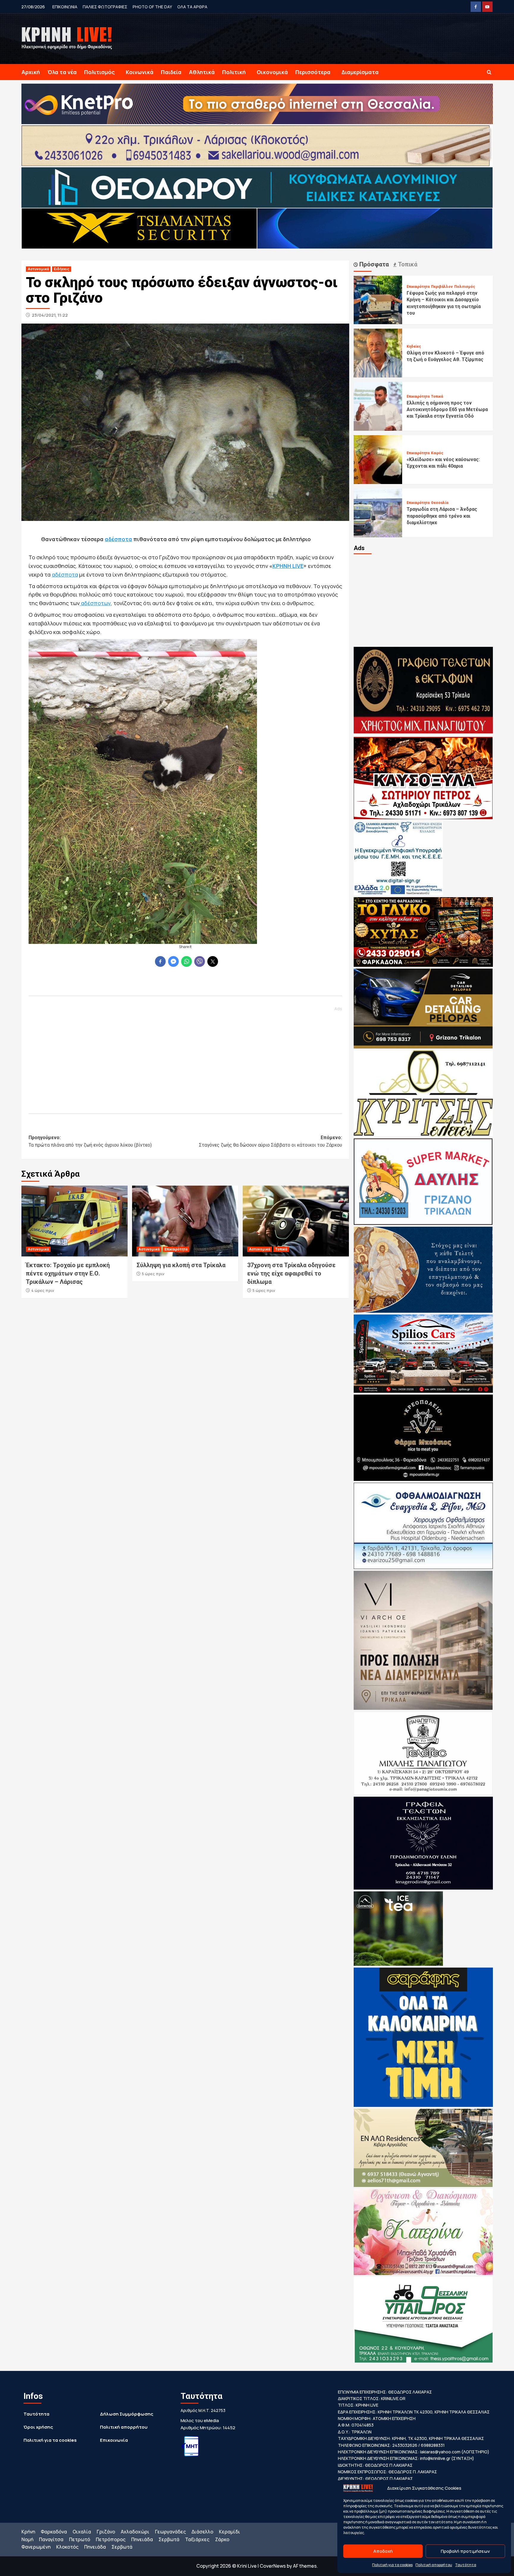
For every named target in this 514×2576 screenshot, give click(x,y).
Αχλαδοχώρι (135, 2532)
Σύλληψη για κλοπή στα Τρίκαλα (181, 1265)
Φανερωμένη (36, 2547)
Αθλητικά (202, 72)
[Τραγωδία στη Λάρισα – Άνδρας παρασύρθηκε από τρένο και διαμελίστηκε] (378, 512)
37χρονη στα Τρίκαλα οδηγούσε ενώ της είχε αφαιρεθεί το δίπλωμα (291, 1273)
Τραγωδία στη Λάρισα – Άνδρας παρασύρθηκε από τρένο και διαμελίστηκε (442, 516)
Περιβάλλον (442, 287)
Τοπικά (281, 1249)
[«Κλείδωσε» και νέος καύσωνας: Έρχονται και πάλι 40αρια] (378, 459)
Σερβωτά (169, 2539)
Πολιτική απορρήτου (434, 2565)
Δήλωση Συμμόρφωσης (127, 2414)
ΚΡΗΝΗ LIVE (288, 566)
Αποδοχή (383, 2551)
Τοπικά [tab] (407, 264)
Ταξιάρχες (197, 2539)
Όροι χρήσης (38, 2427)
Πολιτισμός (99, 72)
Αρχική (31, 72)
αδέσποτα (118, 539)
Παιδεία (171, 72)
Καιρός (437, 453)
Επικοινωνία (114, 2440)
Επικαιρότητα (176, 1249)
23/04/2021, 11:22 (50, 315)
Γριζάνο (106, 2532)
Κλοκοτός (67, 2547)
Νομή (27, 2539)
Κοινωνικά (140, 72)
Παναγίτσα (51, 2539)
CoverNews (273, 2566)
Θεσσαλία (440, 503)
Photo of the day (152, 7)
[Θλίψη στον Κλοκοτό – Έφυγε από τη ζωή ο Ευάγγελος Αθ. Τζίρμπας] (378, 353)
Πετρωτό (80, 2539)
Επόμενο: (271, 1141)
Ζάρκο (222, 2539)
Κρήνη (28, 2532)
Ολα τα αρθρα (192, 7)
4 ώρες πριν (43, 1290)
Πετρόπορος (111, 2539)
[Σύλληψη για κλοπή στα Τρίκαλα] (185, 1221)
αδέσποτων (95, 603)
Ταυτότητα (466, 2565)
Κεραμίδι (229, 2532)
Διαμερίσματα (360, 72)
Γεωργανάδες (170, 2532)
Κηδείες (414, 346)
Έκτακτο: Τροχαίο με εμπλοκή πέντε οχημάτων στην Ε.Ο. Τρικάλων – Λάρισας (68, 1273)
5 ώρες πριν (153, 1274)
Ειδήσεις (62, 269)
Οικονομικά (272, 72)
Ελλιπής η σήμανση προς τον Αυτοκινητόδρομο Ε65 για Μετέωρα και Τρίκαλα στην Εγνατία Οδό (447, 410)
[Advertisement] (185, 1057)
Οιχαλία (82, 2532)
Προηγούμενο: (90, 1141)
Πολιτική (234, 72)
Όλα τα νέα (62, 72)
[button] (489, 72)
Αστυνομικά (38, 269)
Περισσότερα (313, 72)
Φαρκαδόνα (54, 2532)
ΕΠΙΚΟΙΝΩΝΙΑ (65, 7)
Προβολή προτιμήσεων (465, 2551)
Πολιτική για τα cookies (392, 2565)
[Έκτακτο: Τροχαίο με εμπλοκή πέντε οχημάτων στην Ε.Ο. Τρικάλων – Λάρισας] (75, 1221)
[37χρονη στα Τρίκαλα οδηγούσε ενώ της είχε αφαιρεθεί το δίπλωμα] (296, 1221)
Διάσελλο (202, 2532)
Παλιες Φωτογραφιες (105, 7)
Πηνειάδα (142, 2539)
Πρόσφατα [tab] (373, 264)
